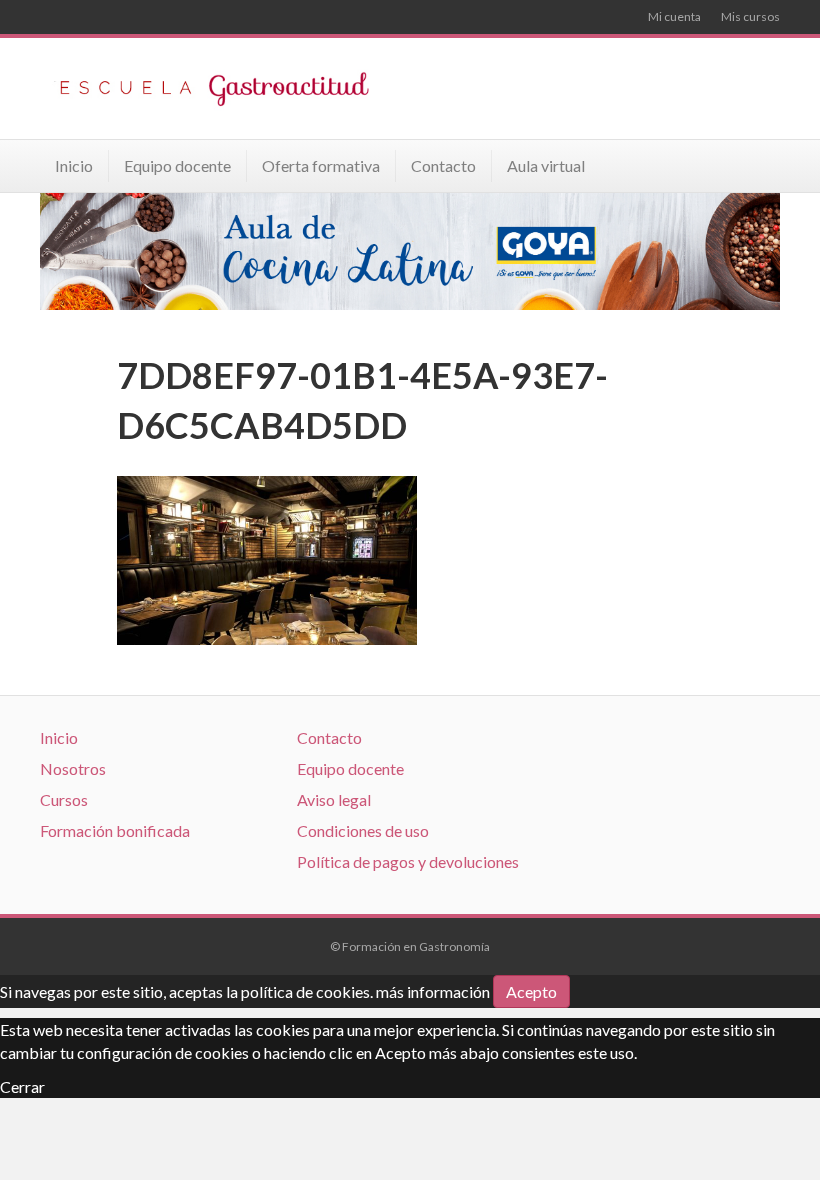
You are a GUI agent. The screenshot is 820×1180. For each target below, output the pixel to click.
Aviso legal (334, 799)
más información (433, 991)
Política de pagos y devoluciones (408, 861)
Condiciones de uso (363, 830)
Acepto (531, 991)
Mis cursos (750, 16)
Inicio (74, 165)
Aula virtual (546, 165)
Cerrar (22, 1086)
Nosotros (73, 768)
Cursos (64, 799)
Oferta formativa (321, 165)
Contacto (443, 165)
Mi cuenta (674, 16)
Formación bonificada (115, 830)
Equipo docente (177, 165)
